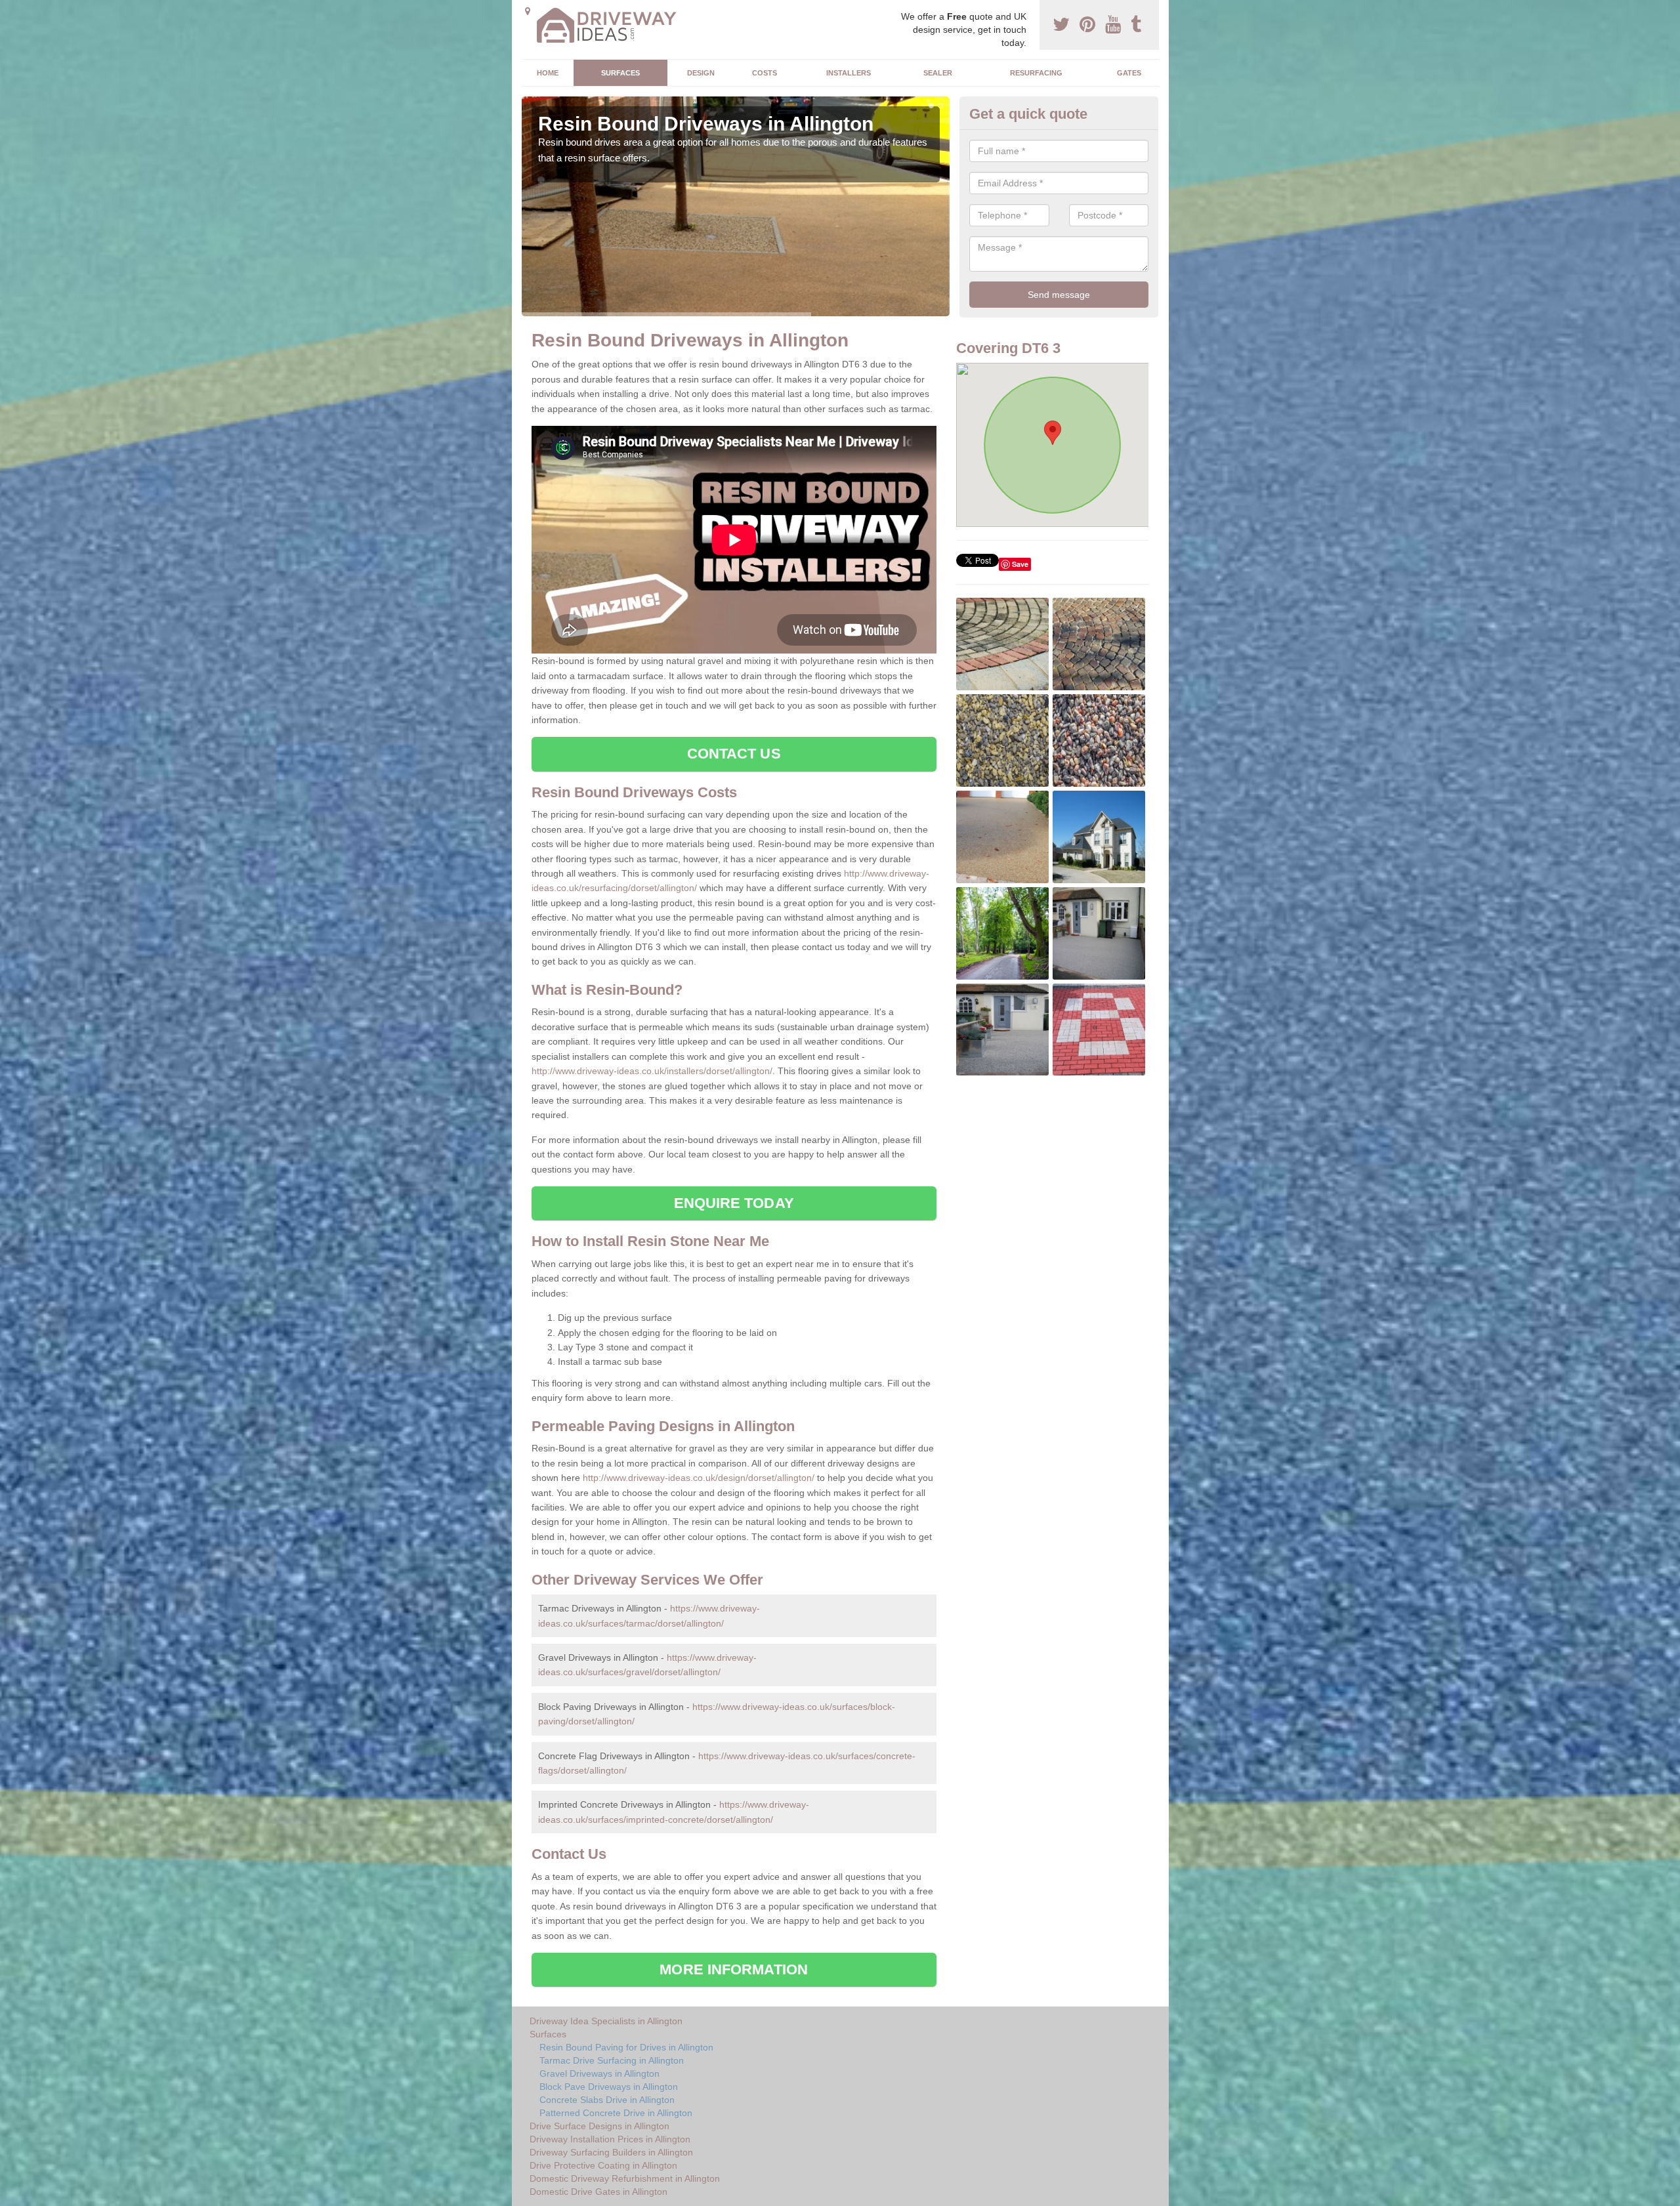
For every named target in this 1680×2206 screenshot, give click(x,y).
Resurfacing (1036, 73)
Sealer (938, 73)
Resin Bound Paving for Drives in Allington (626, 2047)
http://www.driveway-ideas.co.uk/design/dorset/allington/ (699, 1478)
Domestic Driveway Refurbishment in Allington (625, 2178)
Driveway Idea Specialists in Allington (606, 2021)
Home (548, 73)
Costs (765, 73)
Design (701, 73)
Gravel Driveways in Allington (599, 2073)
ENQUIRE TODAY (734, 1203)
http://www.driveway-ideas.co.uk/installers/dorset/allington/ (652, 1071)
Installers (849, 73)
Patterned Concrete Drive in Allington (616, 2113)
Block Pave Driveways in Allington (609, 2087)
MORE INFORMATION (734, 1969)
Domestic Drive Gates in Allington (598, 2192)
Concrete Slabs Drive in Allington (607, 2100)
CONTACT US (734, 754)
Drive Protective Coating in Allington (603, 2165)
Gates (1129, 73)
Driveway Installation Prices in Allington (610, 2139)
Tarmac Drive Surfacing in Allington (612, 2060)
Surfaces (620, 73)
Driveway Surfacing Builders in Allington (611, 2152)
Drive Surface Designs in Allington (599, 2126)
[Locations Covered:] (528, 11)
